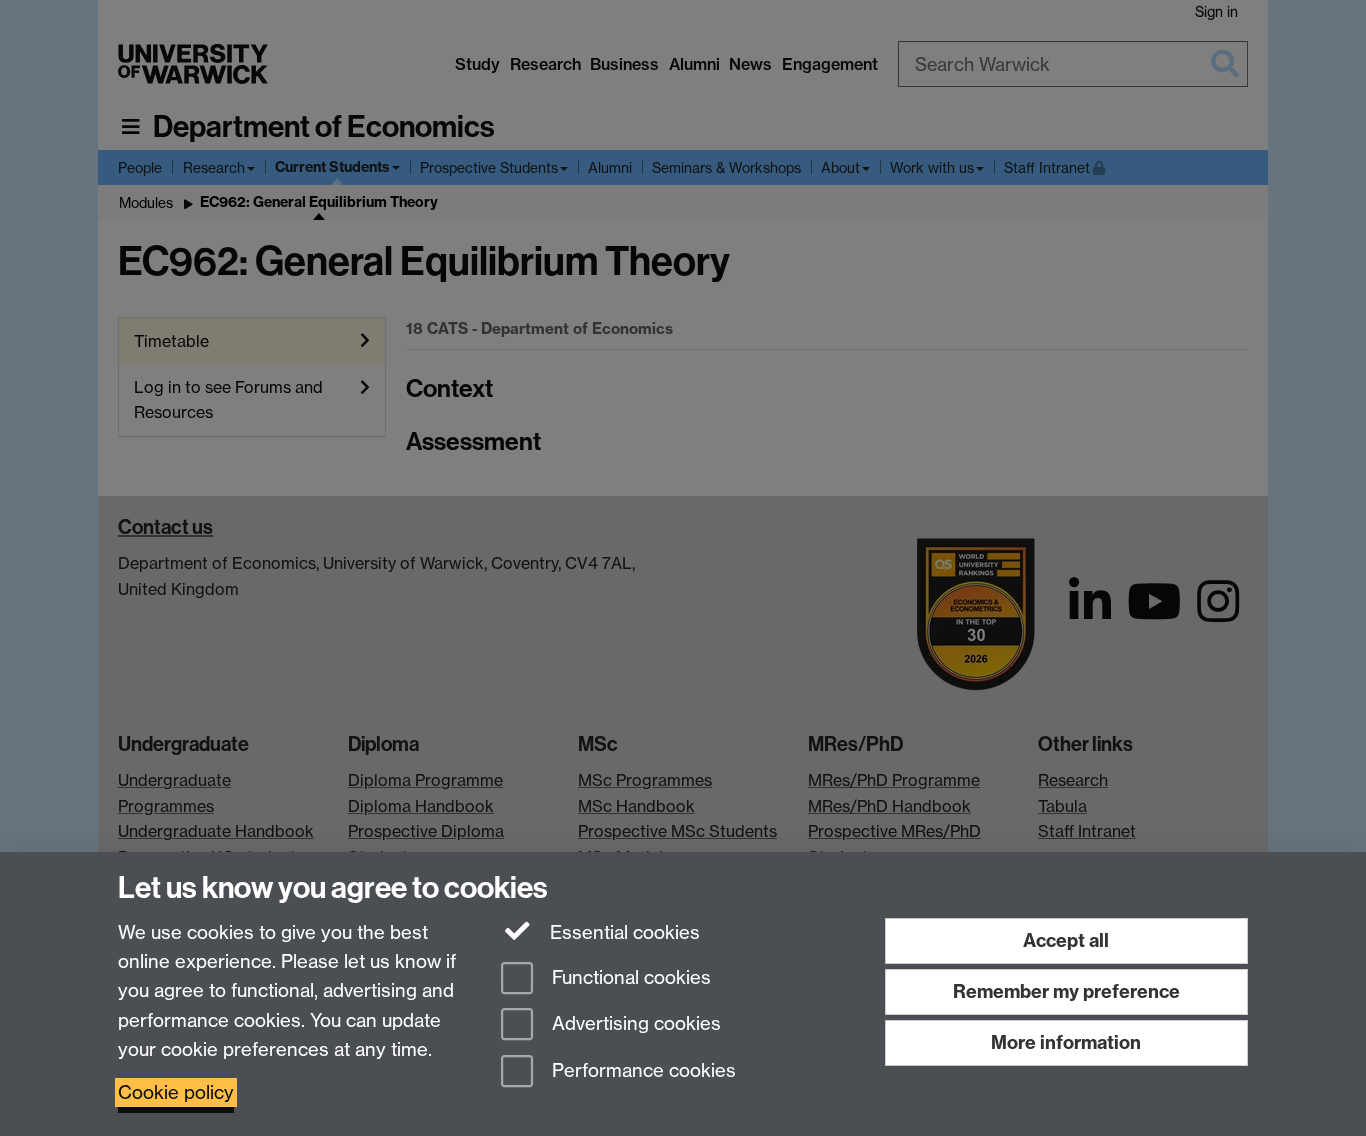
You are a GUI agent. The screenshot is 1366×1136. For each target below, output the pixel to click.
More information (1066, 1042)
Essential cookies (622, 932)
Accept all (1066, 940)
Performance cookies (641, 1071)
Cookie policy (176, 1092)
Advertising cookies (634, 1024)
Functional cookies (629, 977)
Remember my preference (1066, 991)
